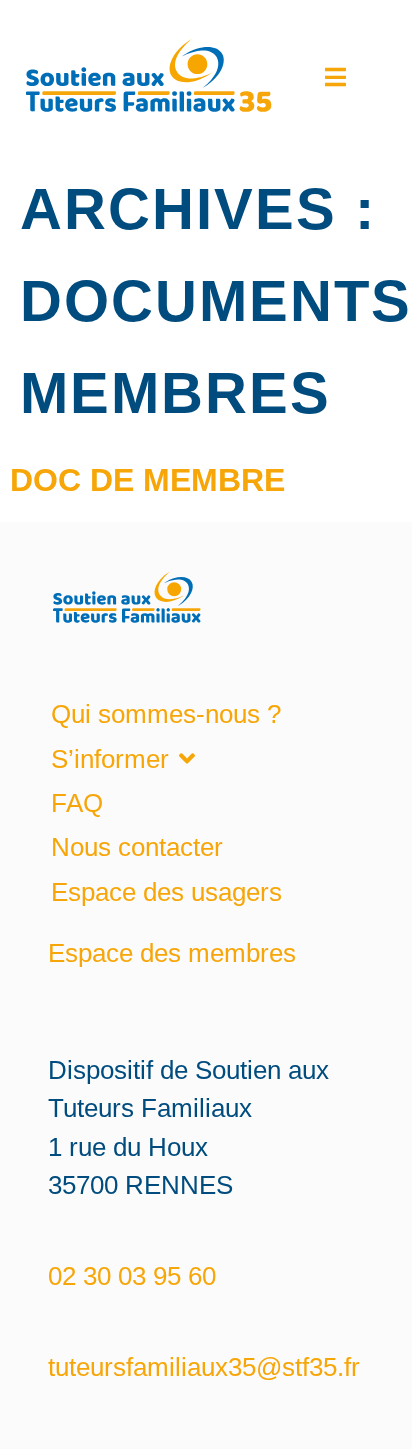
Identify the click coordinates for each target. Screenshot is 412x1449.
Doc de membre (147, 480)
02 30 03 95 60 (132, 1276)
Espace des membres (172, 953)
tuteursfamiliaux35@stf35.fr (204, 1367)
